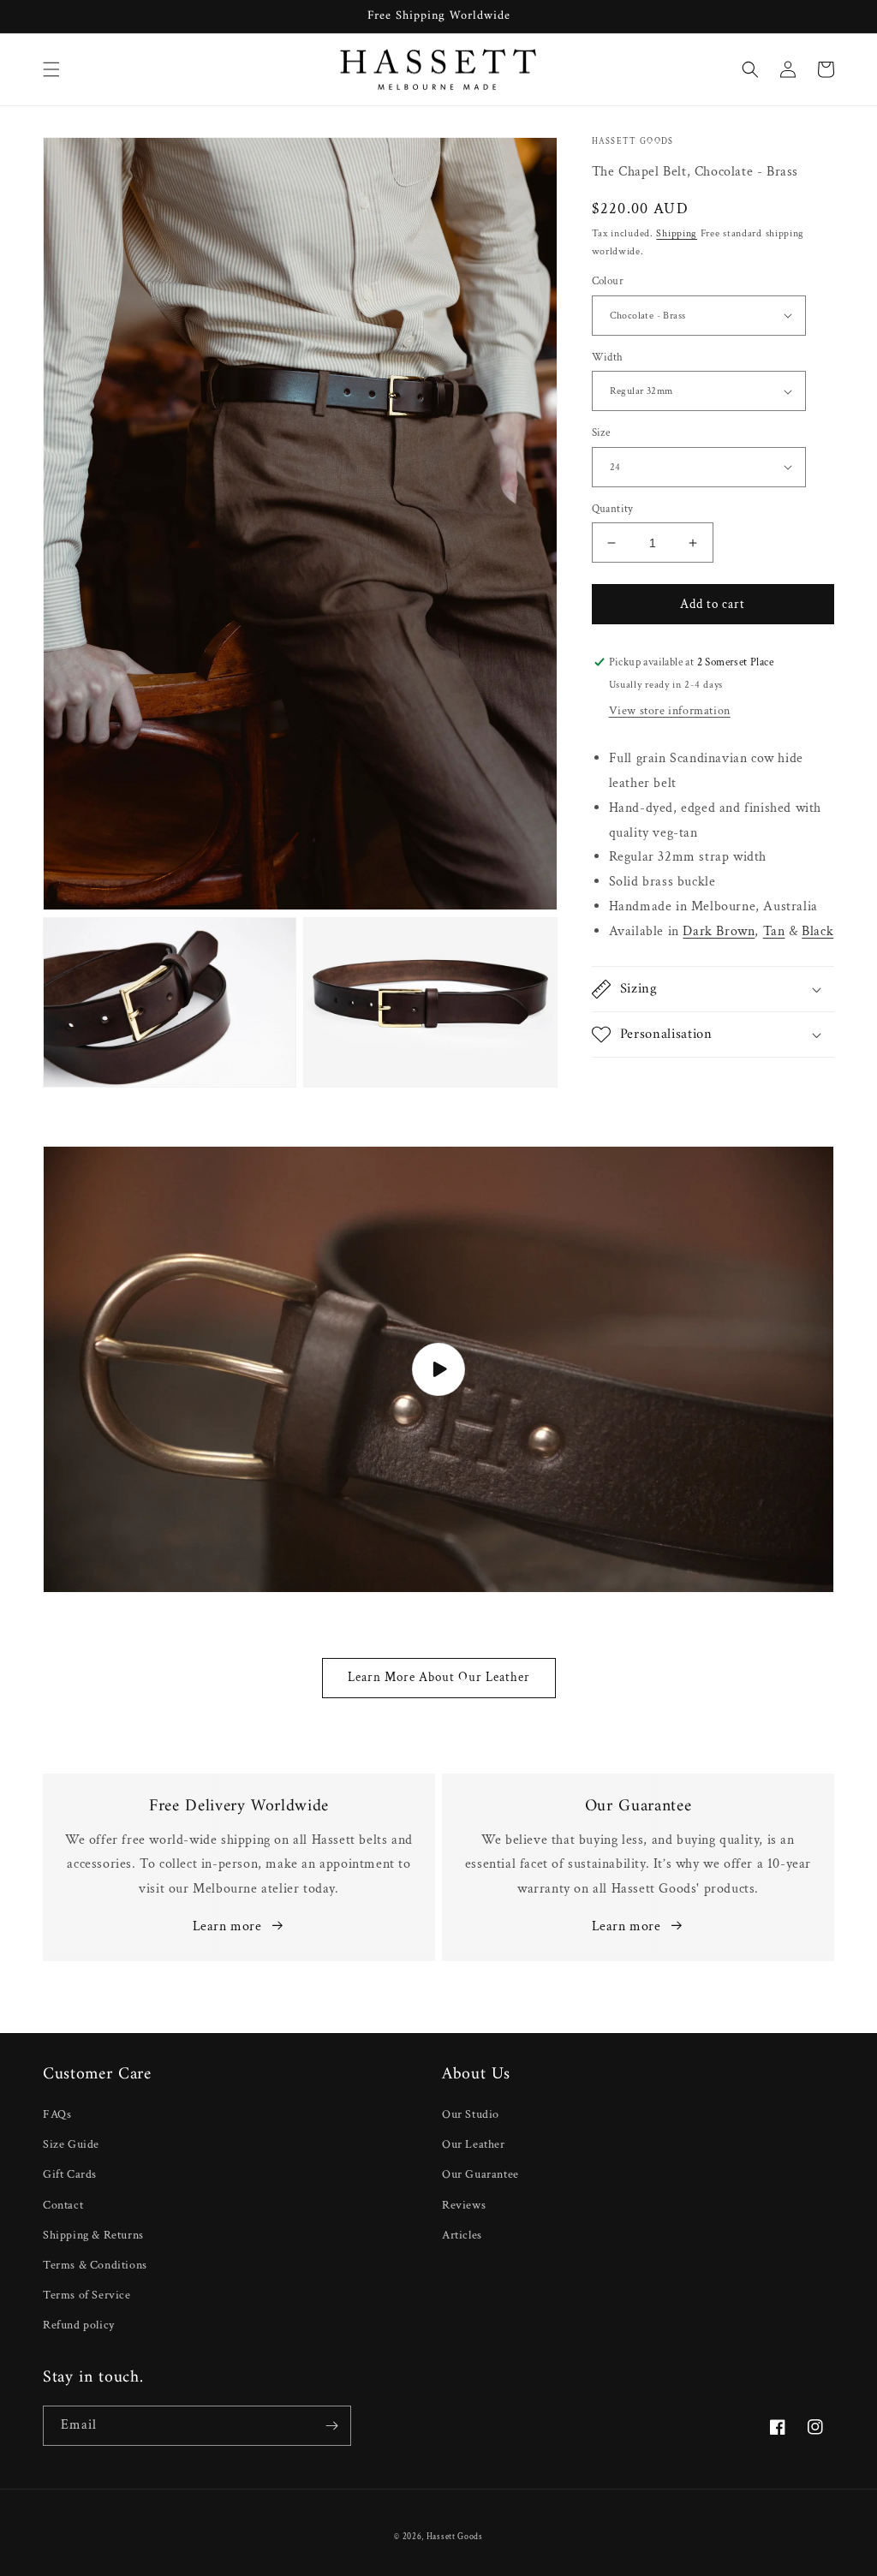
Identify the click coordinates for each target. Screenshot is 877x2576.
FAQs (57, 2114)
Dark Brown (719, 931)
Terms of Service (87, 2295)
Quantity (613, 509)
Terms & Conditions (95, 2265)
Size (601, 433)
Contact (63, 2205)
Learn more (227, 1926)
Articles (462, 2235)
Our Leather (474, 2144)
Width (608, 358)
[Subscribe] (331, 2426)
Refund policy (79, 2325)
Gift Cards (70, 2174)
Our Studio (471, 2114)
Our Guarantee (480, 2174)
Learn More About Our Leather (439, 1677)
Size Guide (71, 2144)
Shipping (677, 233)
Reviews (464, 2205)
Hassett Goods (455, 2537)
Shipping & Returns (93, 2235)
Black (817, 931)
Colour (608, 281)
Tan (774, 931)
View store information (670, 711)
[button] (51, 69)
